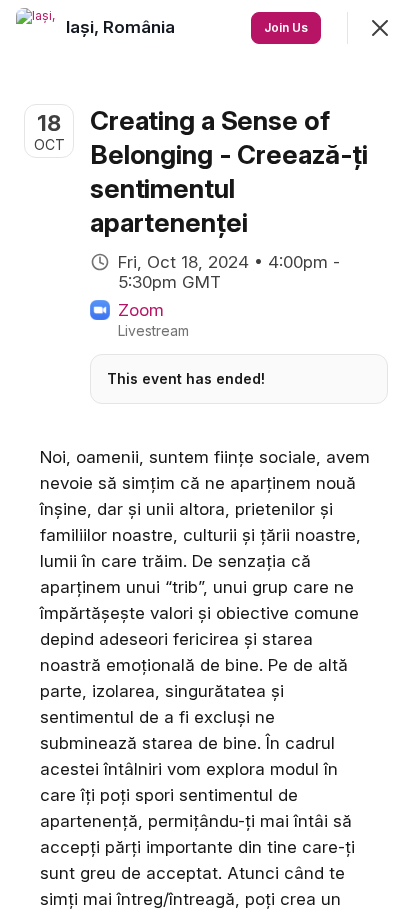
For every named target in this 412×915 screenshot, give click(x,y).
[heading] (122, 27)
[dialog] (206, 457)
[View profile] (36, 28)
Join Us (286, 27)
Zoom (141, 310)
